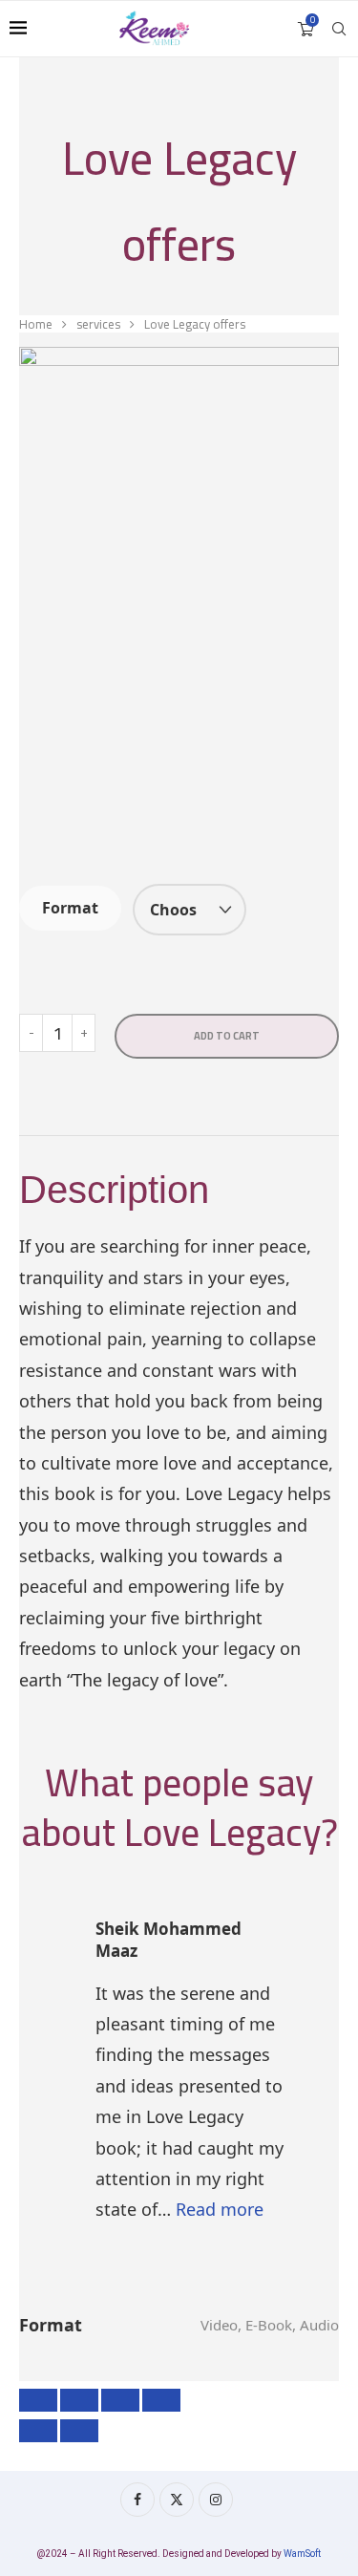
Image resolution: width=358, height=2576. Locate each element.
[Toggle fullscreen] (79, 2400)
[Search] (339, 29)
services (98, 324)
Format (70, 908)
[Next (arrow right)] (79, 2431)
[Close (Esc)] (161, 2400)
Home (36, 324)
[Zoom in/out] (38, 2400)
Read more (220, 2209)
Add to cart (227, 1036)
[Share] (120, 2400)
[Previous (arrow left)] (38, 2431)
